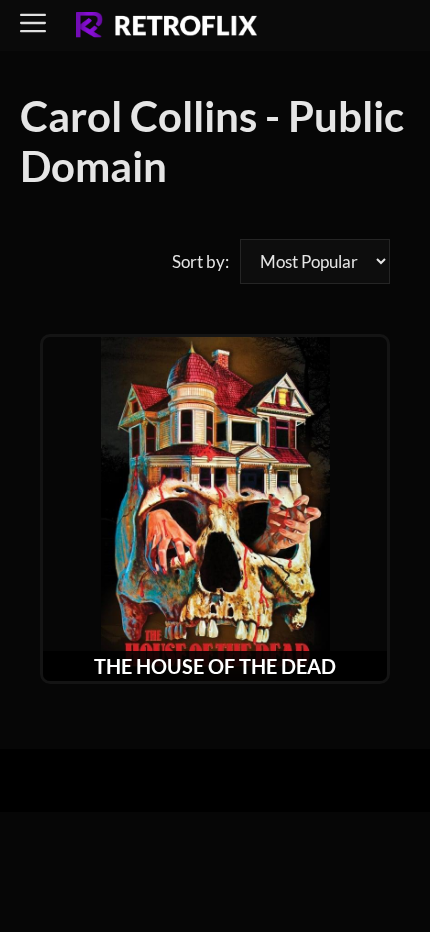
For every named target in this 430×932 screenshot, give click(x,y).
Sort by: (200, 261)
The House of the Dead (215, 666)
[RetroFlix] (166, 26)
